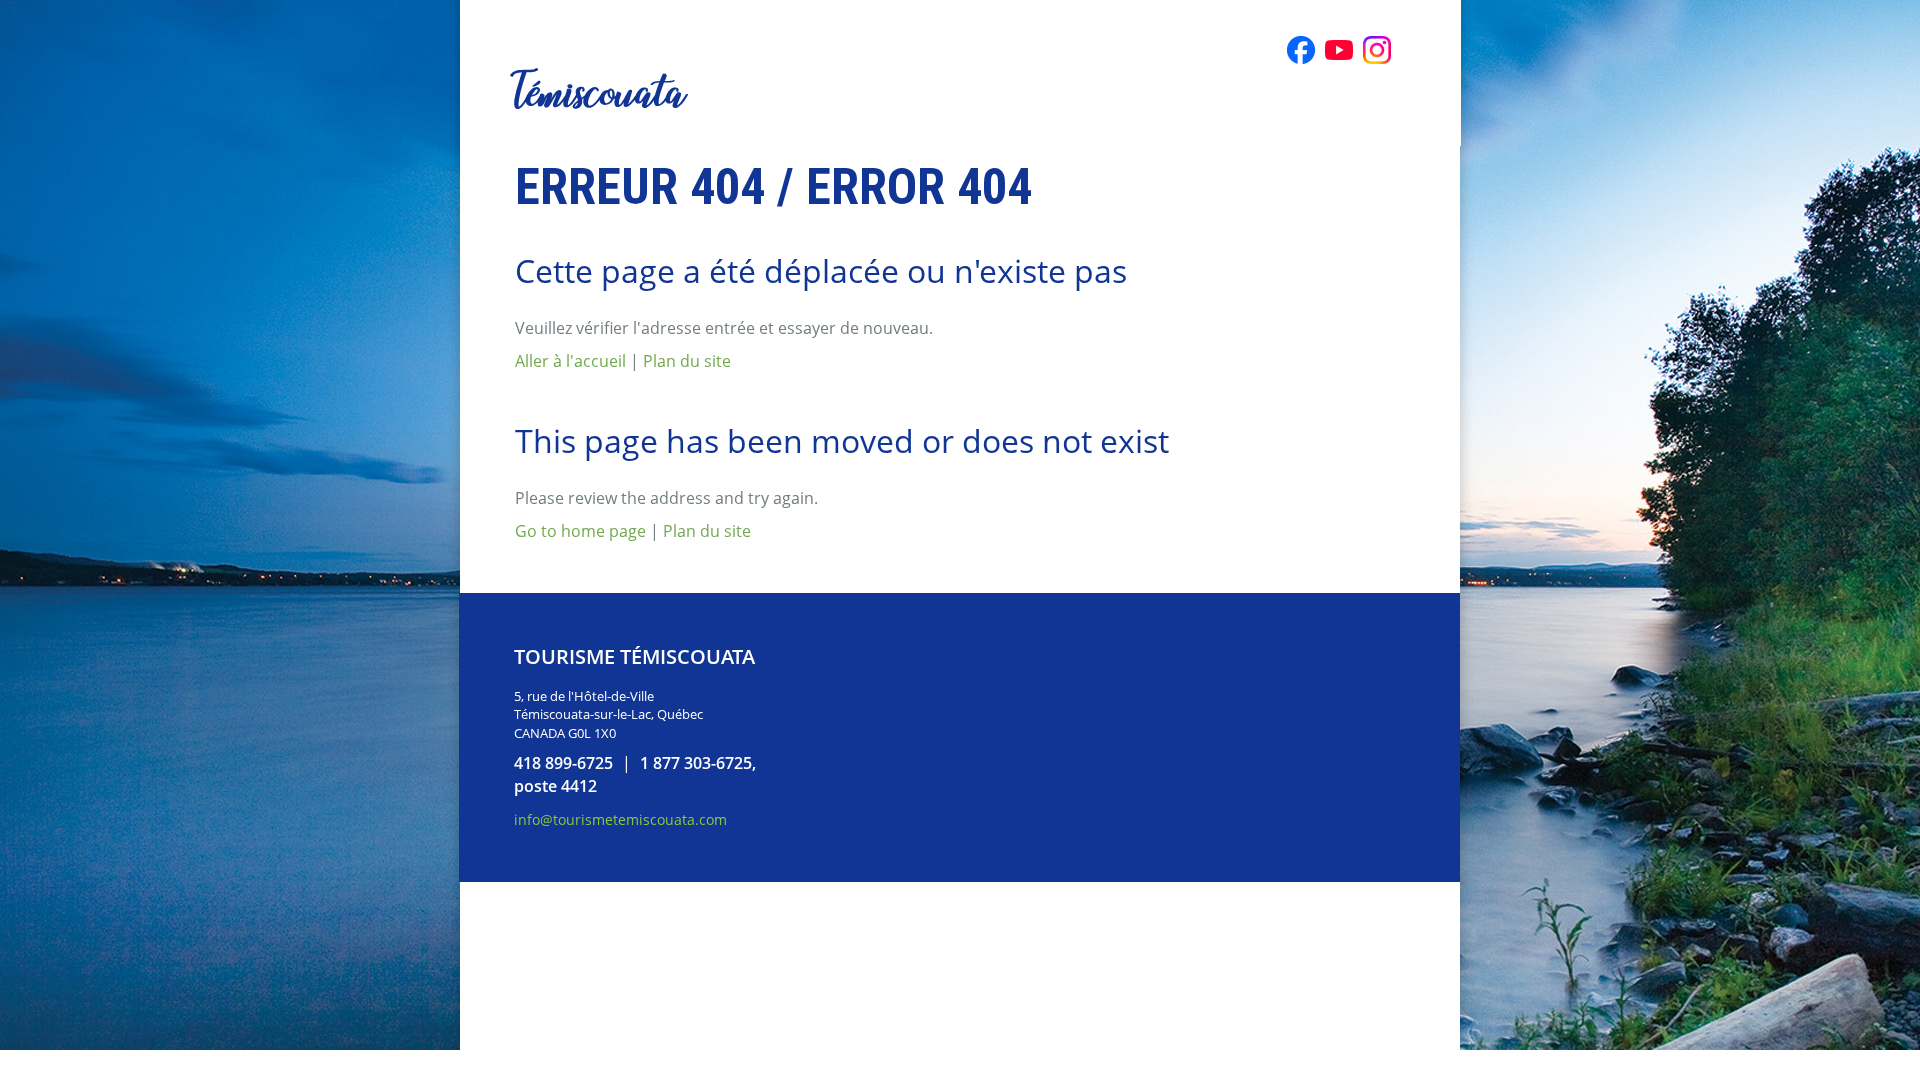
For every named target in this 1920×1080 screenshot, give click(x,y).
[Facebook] (1301, 50)
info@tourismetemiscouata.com (620, 819)
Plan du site (687, 361)
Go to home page (580, 531)
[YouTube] (1339, 50)
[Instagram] (1377, 50)
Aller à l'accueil (570, 361)
